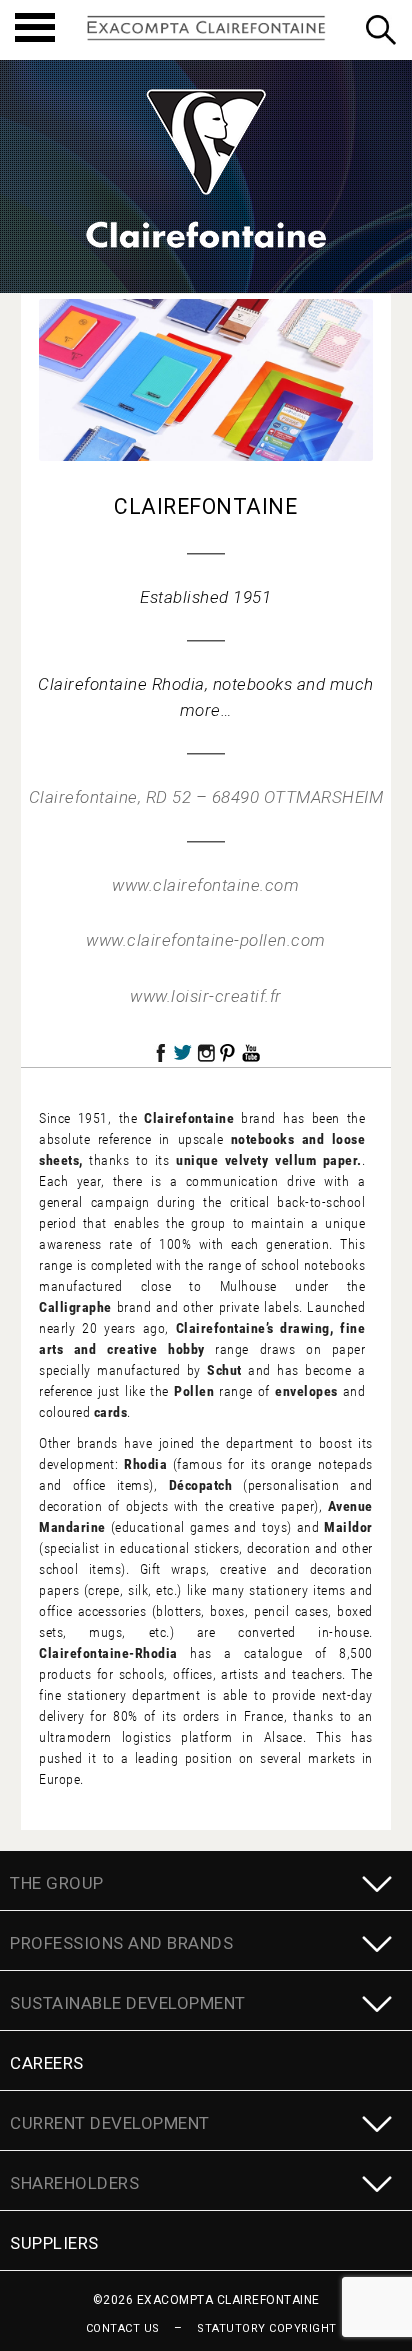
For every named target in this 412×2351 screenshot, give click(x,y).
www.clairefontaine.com (205, 885)
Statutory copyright (267, 2328)
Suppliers (54, 2243)
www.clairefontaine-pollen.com (206, 940)
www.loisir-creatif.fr (206, 996)
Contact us (123, 2328)
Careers (47, 2063)
